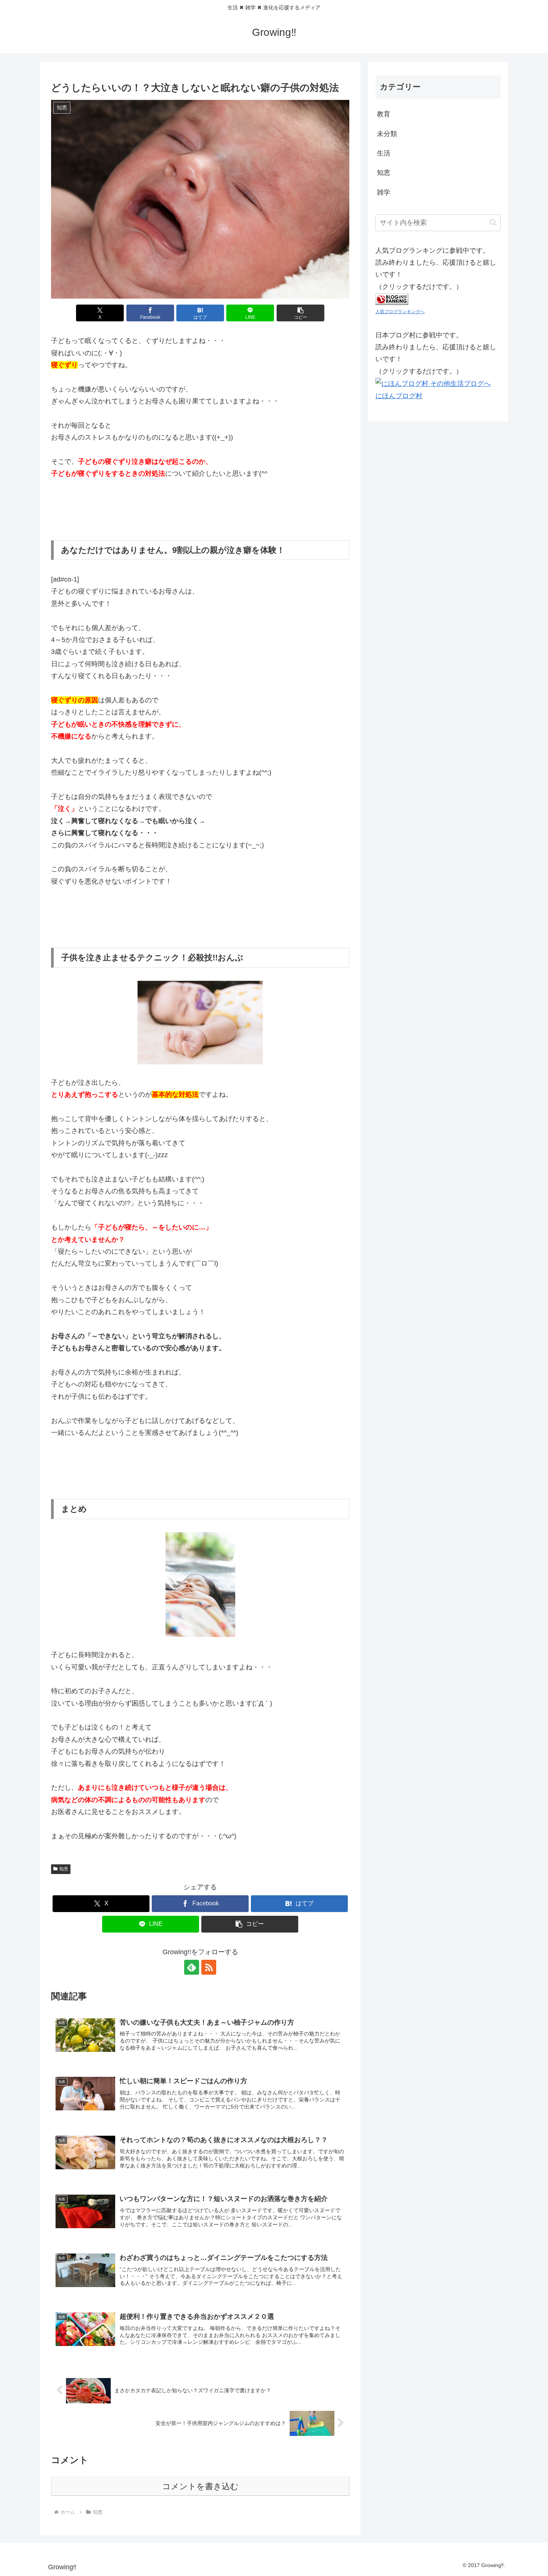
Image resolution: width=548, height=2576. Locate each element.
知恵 (64, 1869)
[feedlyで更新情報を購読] (192, 1967)
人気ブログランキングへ (400, 312)
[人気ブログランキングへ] (392, 299)
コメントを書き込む (200, 2486)
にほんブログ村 (399, 396)
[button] (300, 313)
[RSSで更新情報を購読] (209, 1967)
